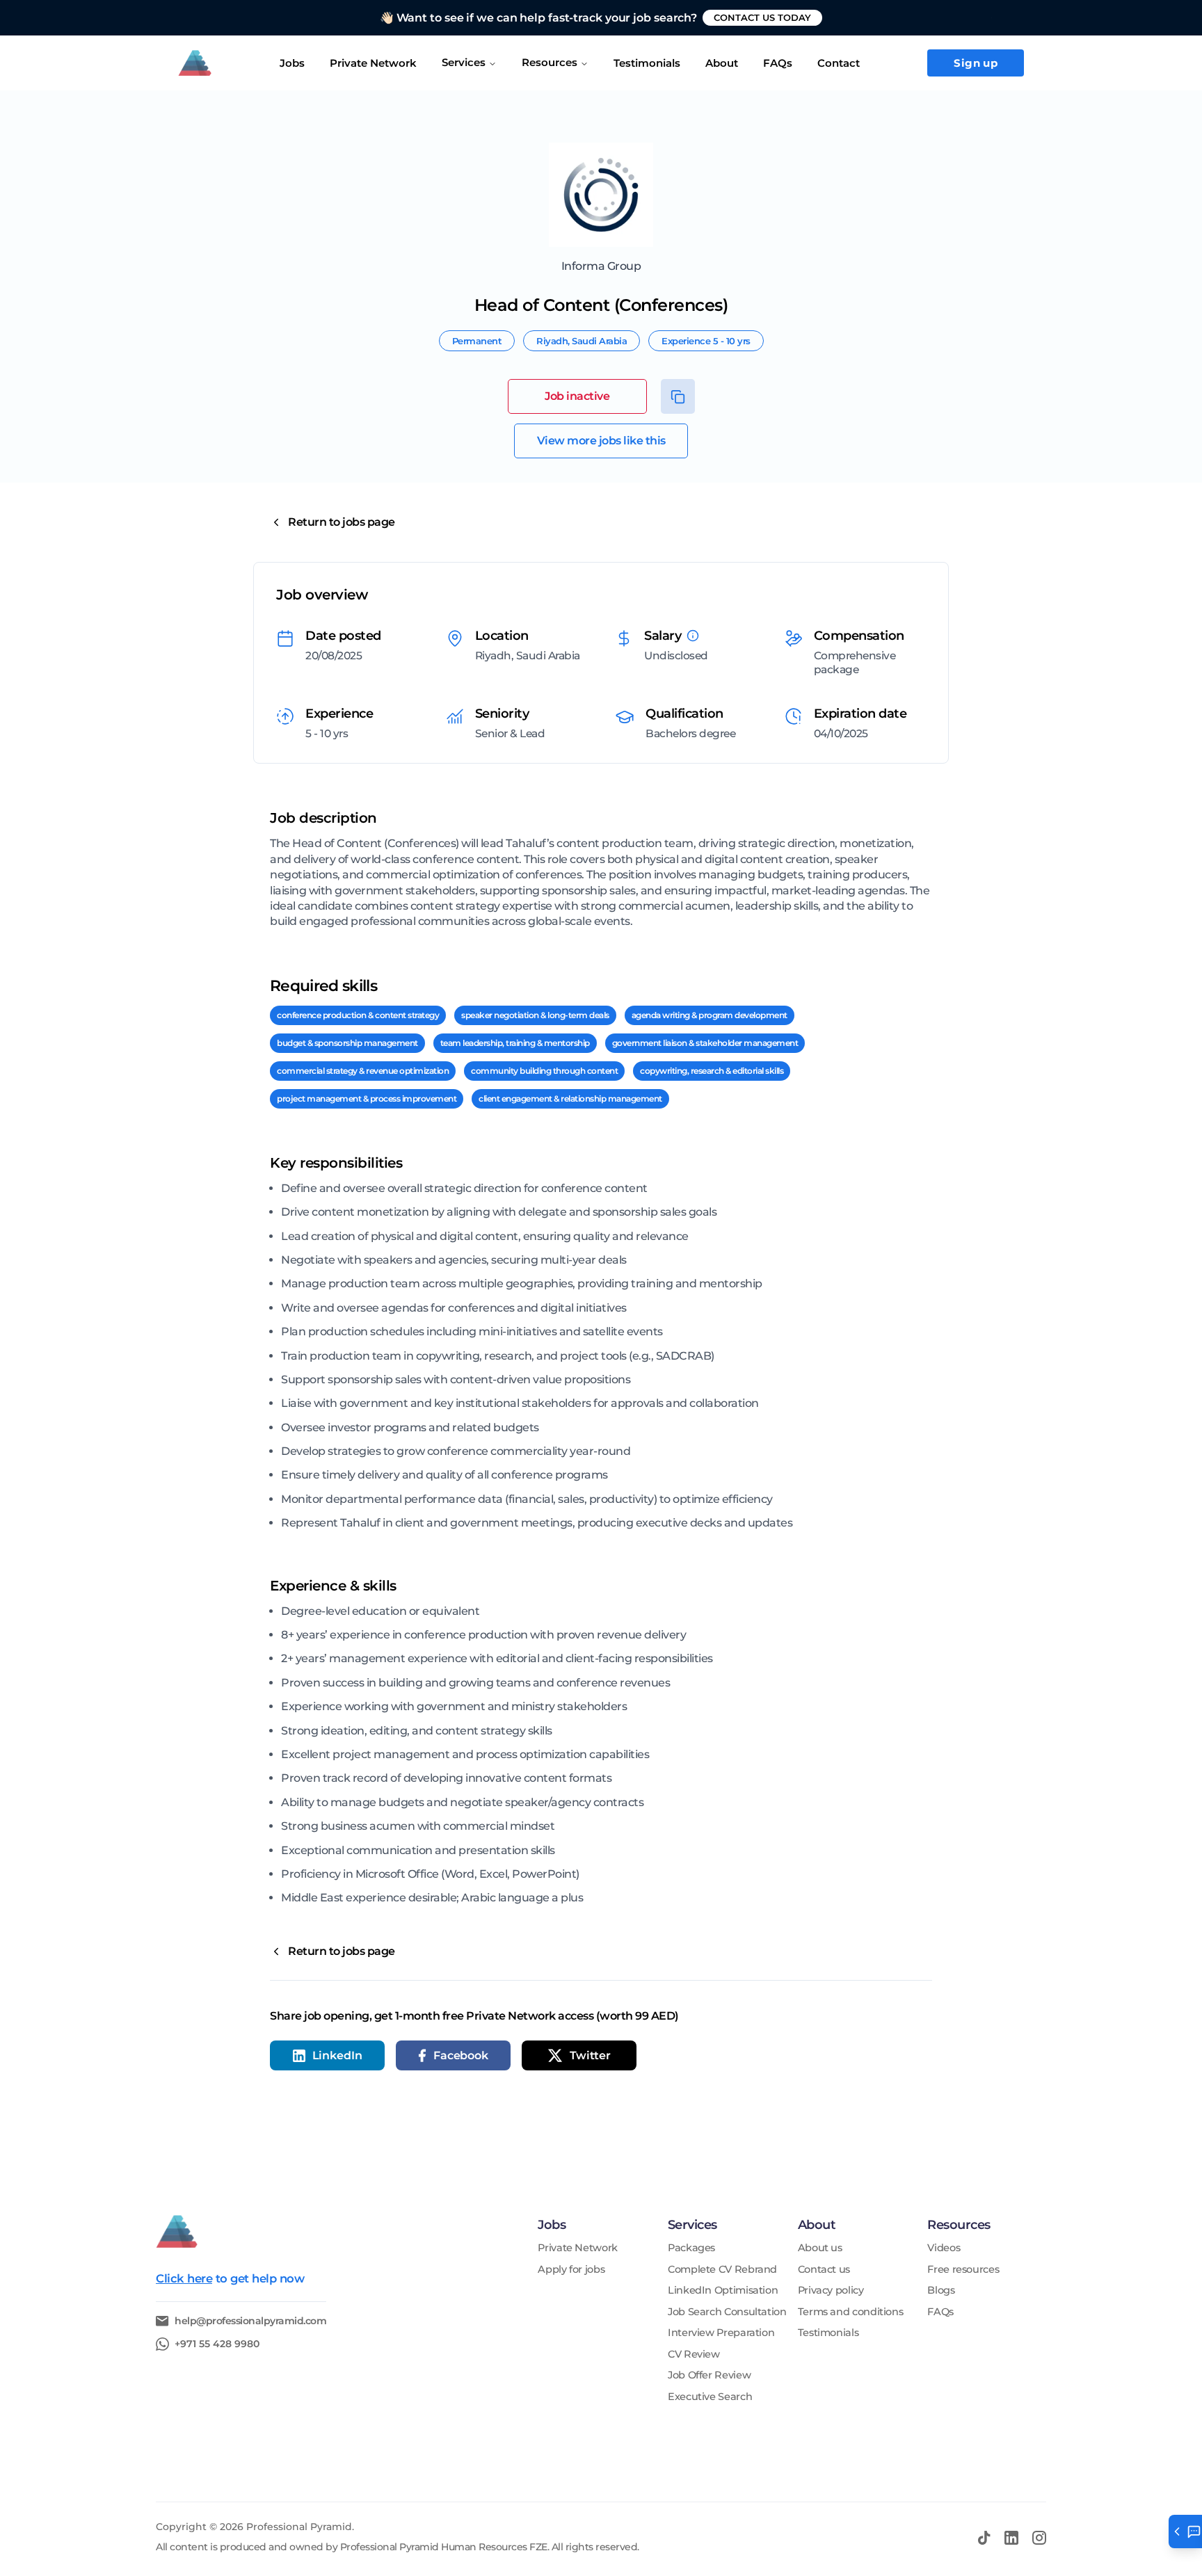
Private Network (373, 63)
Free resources (963, 2270)
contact (839, 63)
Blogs (941, 2291)
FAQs (778, 63)
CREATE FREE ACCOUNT (791, 17)
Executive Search (710, 2397)
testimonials (647, 63)
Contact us (824, 2270)
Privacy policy (831, 2291)
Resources (550, 62)
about (722, 63)
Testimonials (828, 2333)
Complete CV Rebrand (722, 2270)
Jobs (292, 63)
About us (820, 2248)
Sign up (976, 63)
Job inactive (577, 396)
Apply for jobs (571, 2270)
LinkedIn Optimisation (723, 2291)
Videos (944, 2248)
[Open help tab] (1185, 2531)
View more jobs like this (601, 441)
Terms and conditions (851, 2312)
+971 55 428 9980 (217, 2344)
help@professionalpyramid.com (250, 2321)
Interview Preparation (721, 2333)
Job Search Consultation (727, 2312)
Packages (691, 2248)
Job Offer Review (709, 2375)
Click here (184, 2278)
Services (464, 62)
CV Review (694, 2354)
